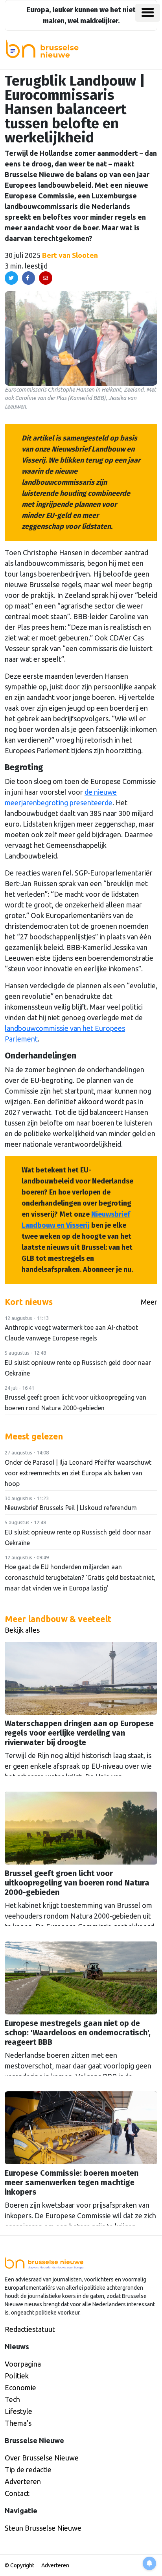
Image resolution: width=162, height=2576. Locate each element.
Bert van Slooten (70, 255)
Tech (12, 2399)
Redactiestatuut (30, 2329)
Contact (17, 2493)
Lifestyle (18, 2411)
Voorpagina (23, 2364)
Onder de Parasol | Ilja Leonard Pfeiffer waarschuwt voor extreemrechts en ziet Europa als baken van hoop (78, 1473)
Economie (20, 2387)
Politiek (17, 2376)
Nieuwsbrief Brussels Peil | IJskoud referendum (71, 1508)
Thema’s (18, 2423)
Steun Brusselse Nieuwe (43, 2528)
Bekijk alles (22, 1630)
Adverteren (23, 2481)
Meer (149, 1302)
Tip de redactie (28, 2470)
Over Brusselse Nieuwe (42, 2458)
